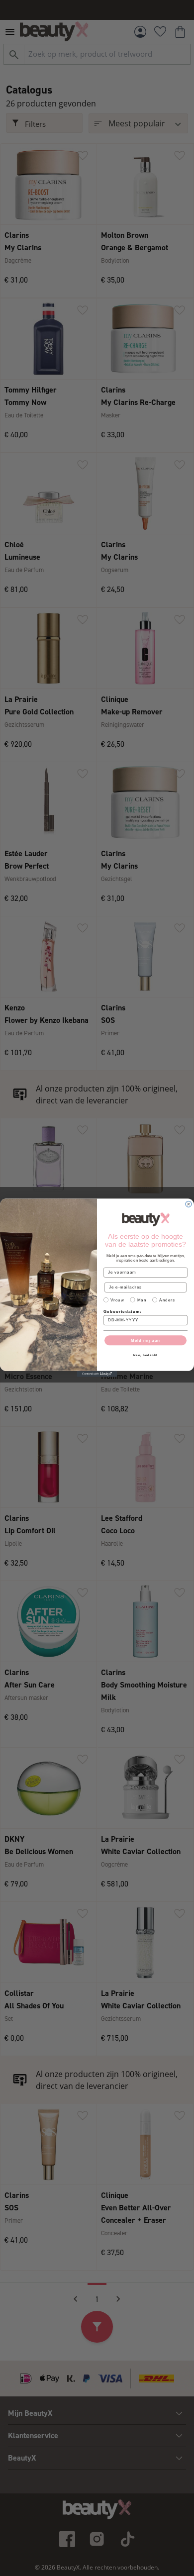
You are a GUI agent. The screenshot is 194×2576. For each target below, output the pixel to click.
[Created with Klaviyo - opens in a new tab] (97, 1374)
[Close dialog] (189, 1204)
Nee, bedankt (146, 1355)
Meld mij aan (145, 1340)
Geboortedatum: (122, 1312)
